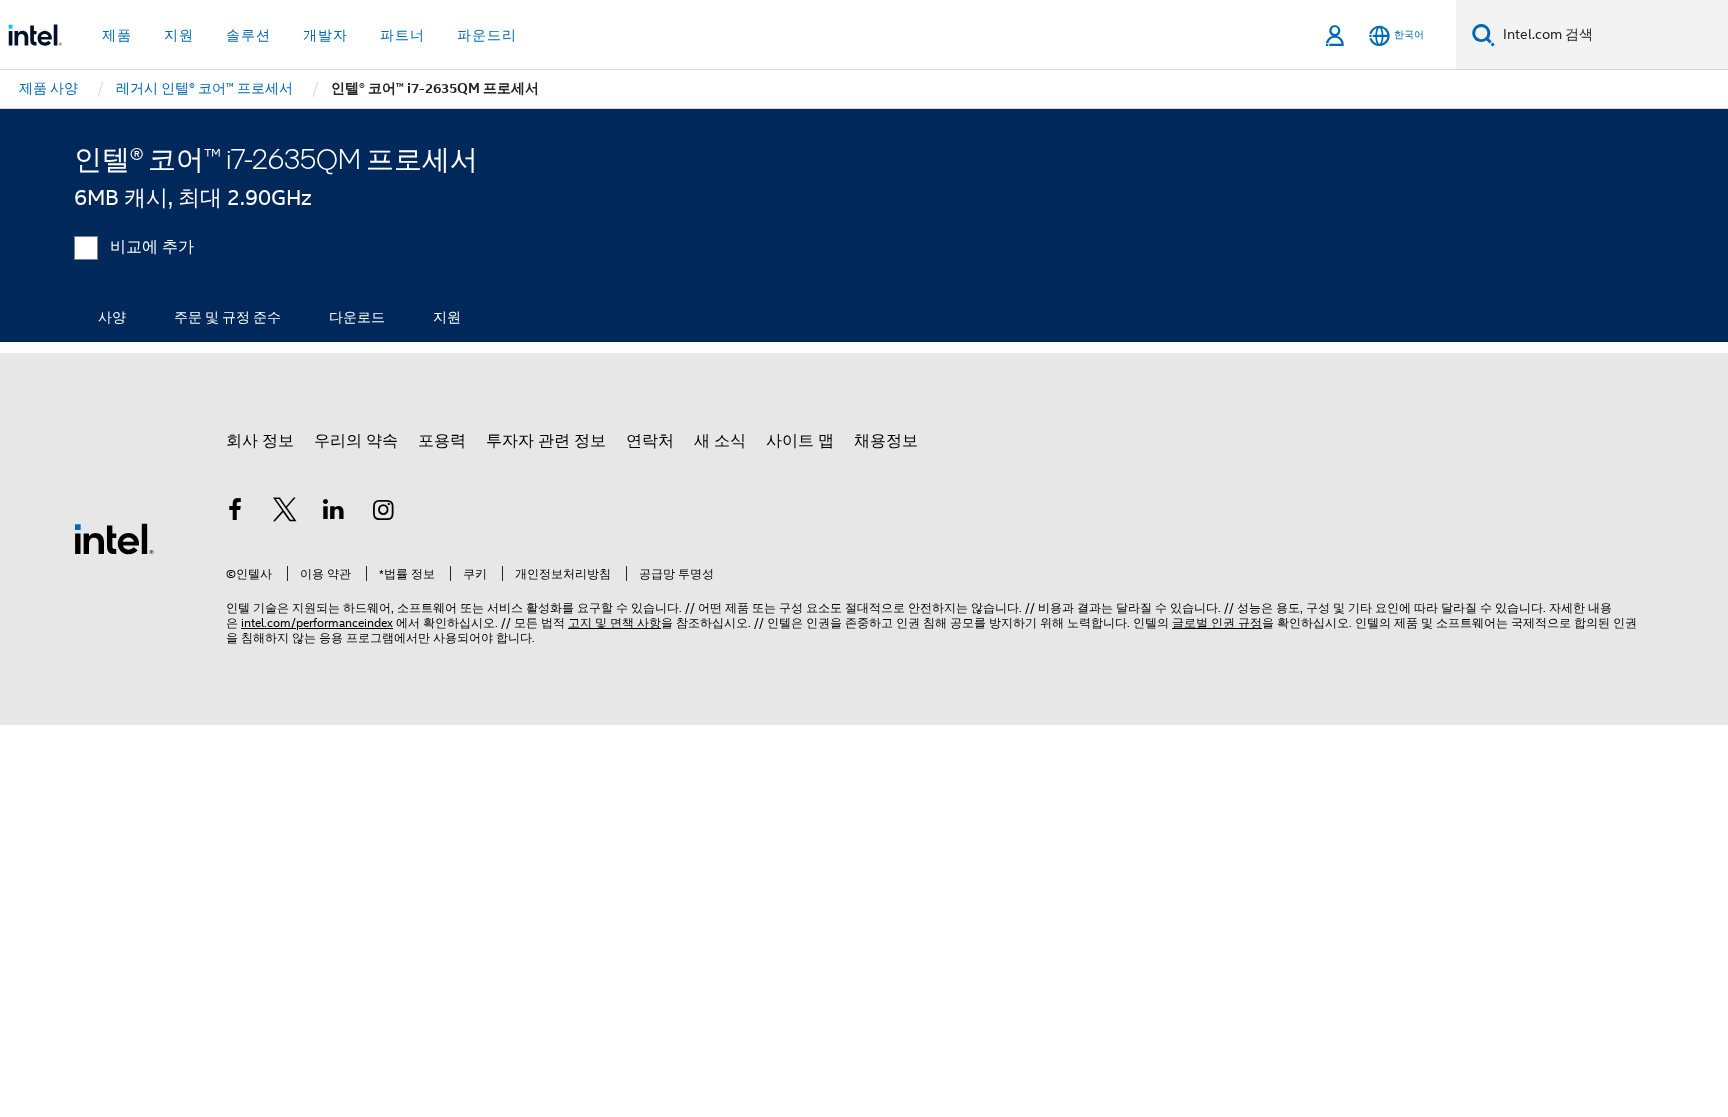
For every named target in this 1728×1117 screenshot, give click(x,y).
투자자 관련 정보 (546, 441)
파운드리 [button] (487, 35)
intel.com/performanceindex (317, 622)
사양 (112, 317)
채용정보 (886, 441)
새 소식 (720, 441)
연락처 (650, 441)
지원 (447, 317)
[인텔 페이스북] (235, 513)
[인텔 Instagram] (384, 513)
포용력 (442, 441)
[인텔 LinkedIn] (334, 513)
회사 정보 (260, 441)
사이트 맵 (800, 441)
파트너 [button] (402, 35)
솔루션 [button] (248, 35)
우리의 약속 (356, 441)
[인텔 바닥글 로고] (114, 538)
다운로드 (357, 317)
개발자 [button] (325, 35)
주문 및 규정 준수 (227, 317)
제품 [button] (117, 35)
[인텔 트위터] (285, 513)
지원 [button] (179, 35)
